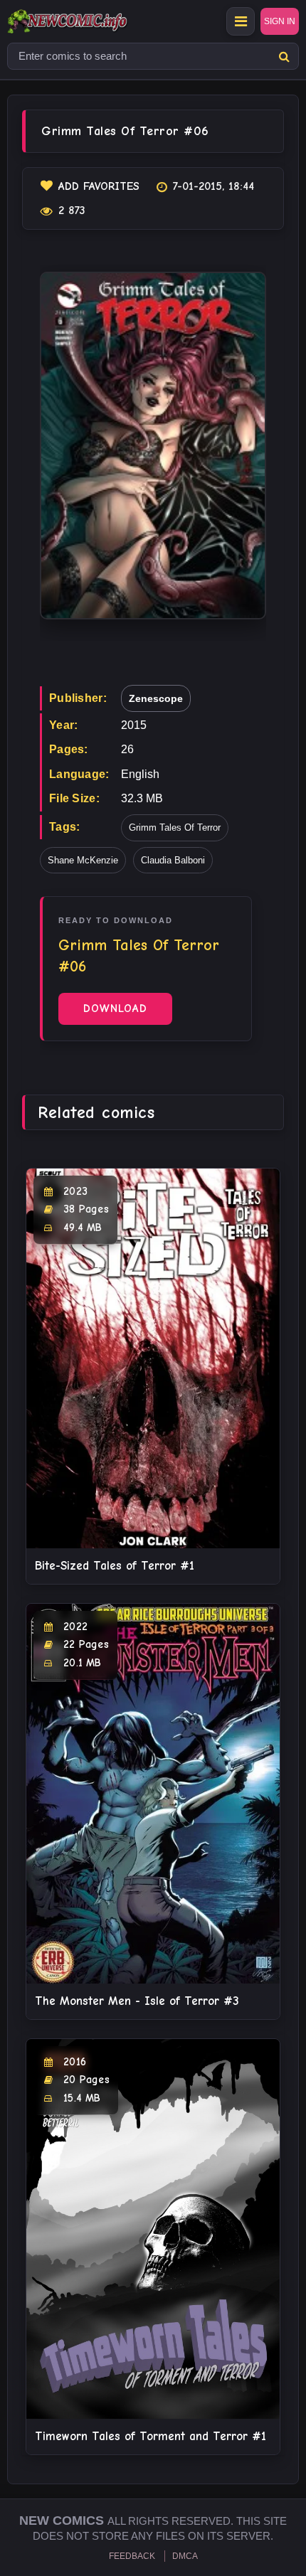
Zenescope (156, 698)
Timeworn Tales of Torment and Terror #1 (151, 2436)
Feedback (132, 2556)
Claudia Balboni (173, 860)
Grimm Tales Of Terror (175, 827)
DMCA (185, 2556)
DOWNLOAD (115, 1008)
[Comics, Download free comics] (93, 21)
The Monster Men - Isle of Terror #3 (137, 2001)
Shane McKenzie (83, 860)
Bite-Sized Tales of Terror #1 (115, 1566)
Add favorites (99, 186)
